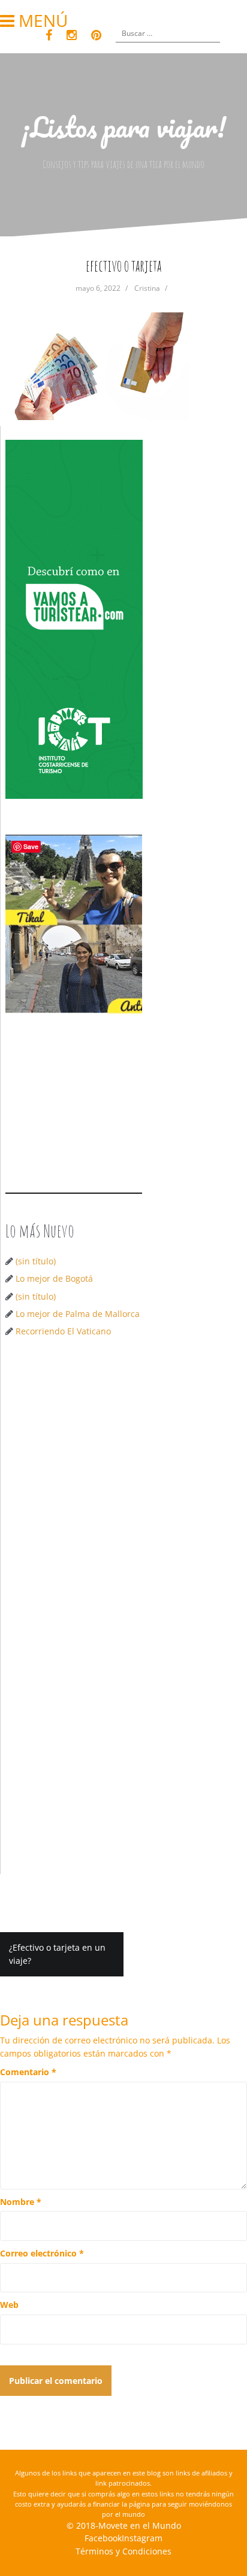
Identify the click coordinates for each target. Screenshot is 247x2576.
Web (9, 2305)
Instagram (142, 2538)
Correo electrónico (42, 2253)
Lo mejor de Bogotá (54, 1278)
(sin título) (36, 1261)
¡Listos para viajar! (124, 127)
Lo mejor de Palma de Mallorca (78, 1314)
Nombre (21, 2202)
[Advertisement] (123, 1481)
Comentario (28, 2072)
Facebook (103, 2538)
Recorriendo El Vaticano (63, 1331)
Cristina (147, 288)
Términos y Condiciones (123, 2551)
